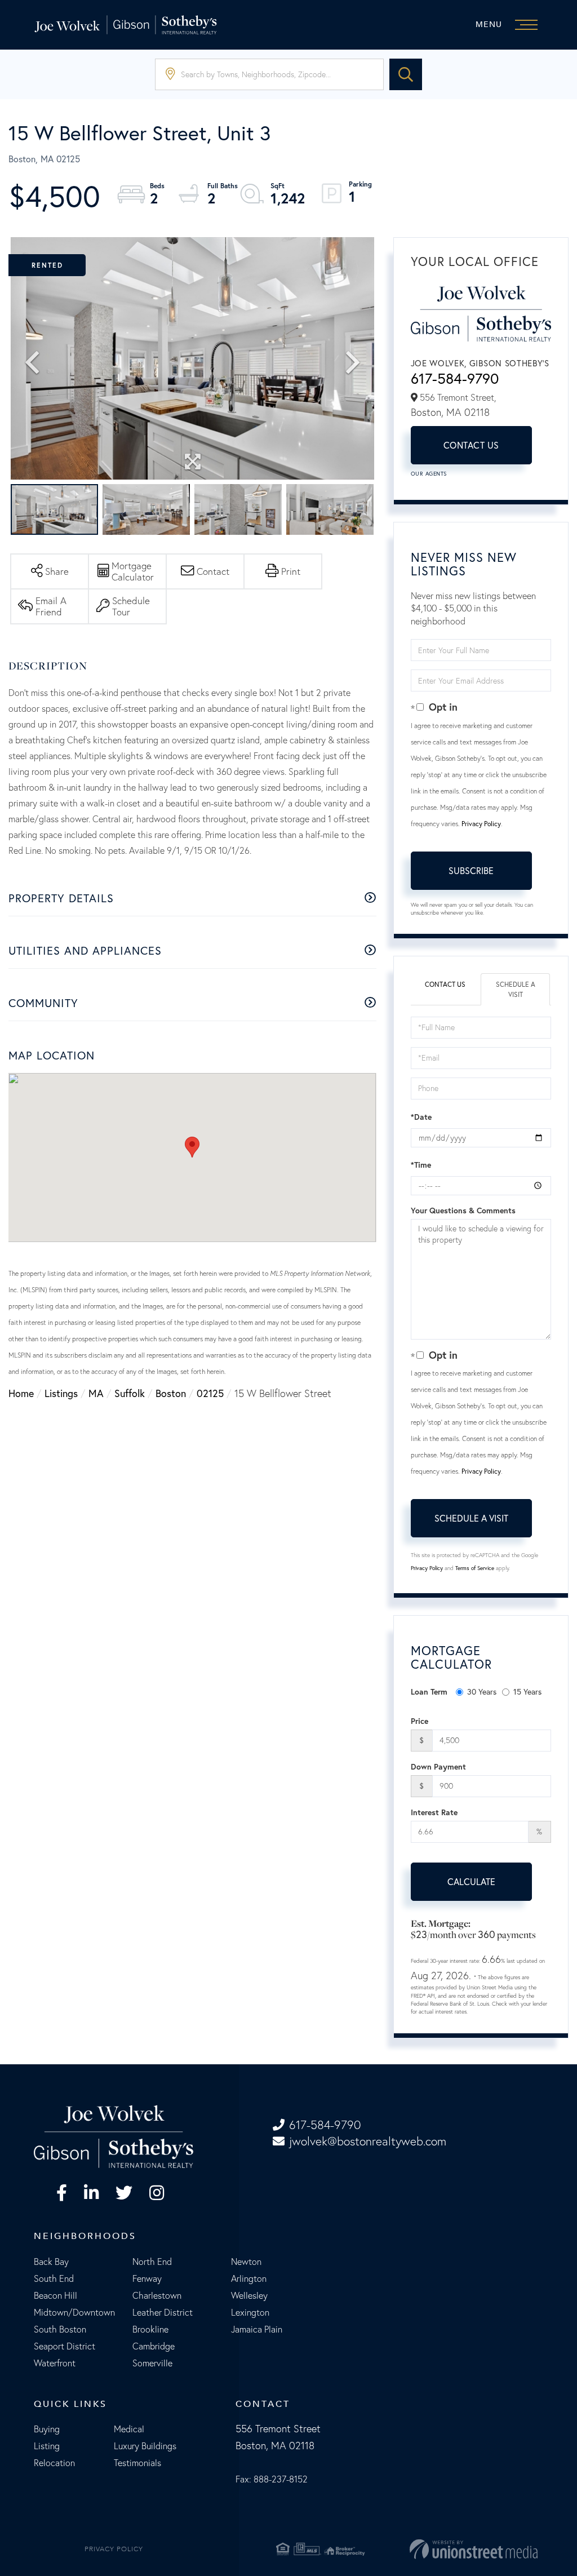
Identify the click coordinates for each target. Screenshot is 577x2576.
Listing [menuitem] (47, 2446)
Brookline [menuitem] (150, 2329)
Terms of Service (475, 1568)
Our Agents (429, 474)
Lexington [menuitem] (250, 2312)
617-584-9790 (455, 378)
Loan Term (429, 1692)
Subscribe (471, 870)
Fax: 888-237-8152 (272, 2479)
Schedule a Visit (516, 989)
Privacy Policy (481, 824)
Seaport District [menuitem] (65, 2346)
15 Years (527, 1692)
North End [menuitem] (152, 2262)
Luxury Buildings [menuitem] (145, 2446)
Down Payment (438, 1767)
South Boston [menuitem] (60, 2329)
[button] (406, 74)
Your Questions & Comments (463, 1211)
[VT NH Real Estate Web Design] (457, 2549)
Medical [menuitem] (129, 2429)
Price (420, 1721)
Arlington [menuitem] (249, 2278)
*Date (421, 1117)
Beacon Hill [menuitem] (56, 2295)
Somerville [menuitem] (152, 2363)
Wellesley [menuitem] (249, 2295)
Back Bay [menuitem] (51, 2262)
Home (21, 1393)
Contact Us (471, 445)
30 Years (482, 1692)
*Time (421, 1165)
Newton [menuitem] (246, 2262)
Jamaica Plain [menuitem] (257, 2329)
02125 (210, 1393)
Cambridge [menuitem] (154, 2346)
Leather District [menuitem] (163, 2312)
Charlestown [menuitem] (157, 2295)
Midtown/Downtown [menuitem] (74, 2312)
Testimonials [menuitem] (137, 2463)
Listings (61, 1393)
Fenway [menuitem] (147, 2278)
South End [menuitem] (54, 2278)
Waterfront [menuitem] (55, 2363)
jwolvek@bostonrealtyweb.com (368, 2141)
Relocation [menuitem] (54, 2463)
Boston (171, 1393)
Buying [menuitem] (47, 2429)
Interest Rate (434, 1812)
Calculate (471, 1881)
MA (96, 1393)
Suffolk (130, 1393)
